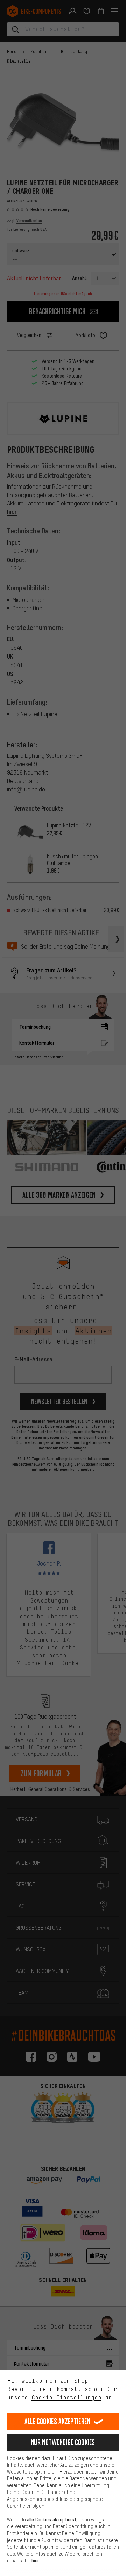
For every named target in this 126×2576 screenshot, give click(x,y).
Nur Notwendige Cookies (63, 2442)
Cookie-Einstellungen (66, 2397)
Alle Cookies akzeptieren (57, 2421)
